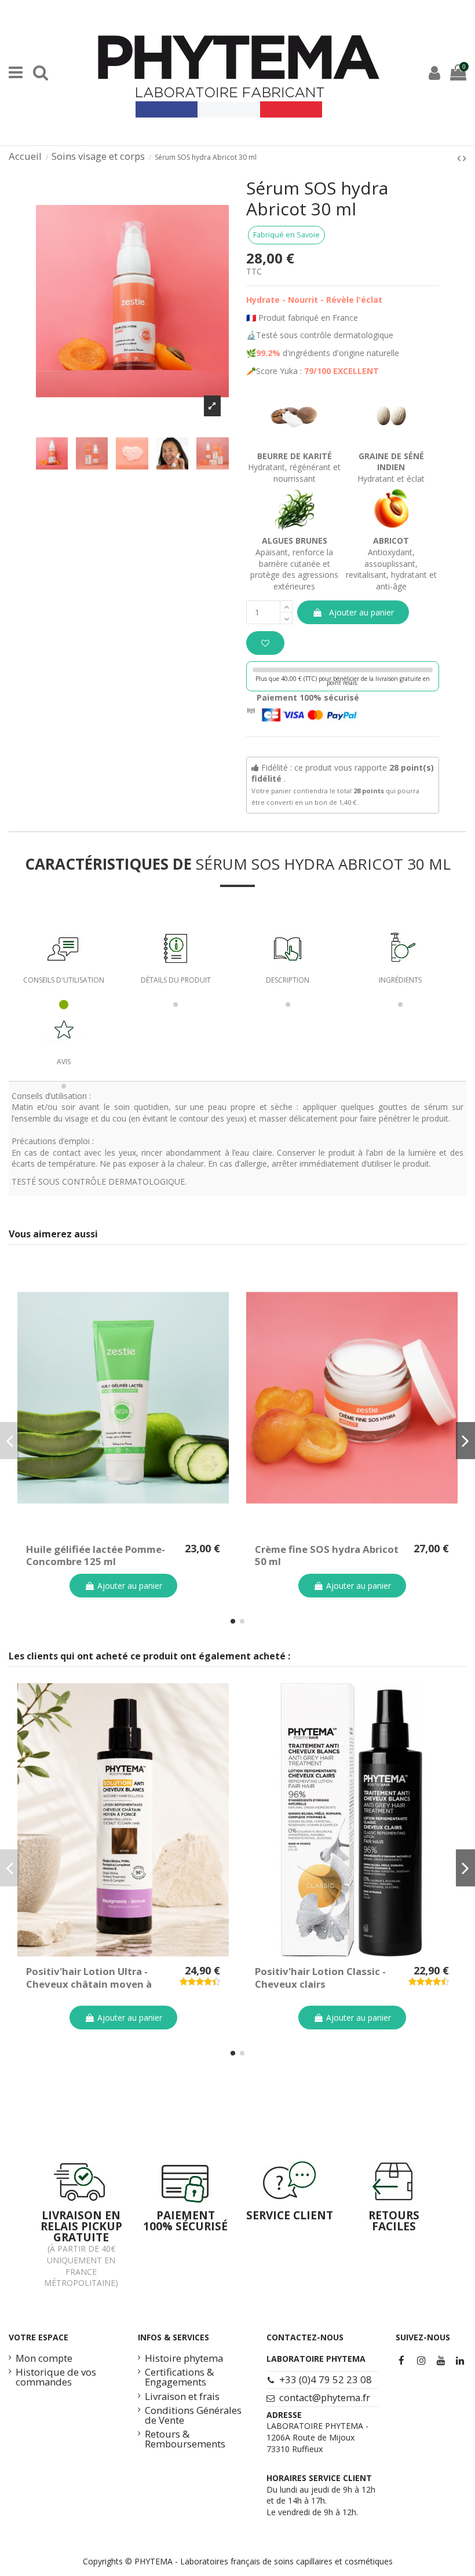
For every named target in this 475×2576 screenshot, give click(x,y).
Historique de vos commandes (56, 2377)
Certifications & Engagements (179, 2377)
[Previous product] (460, 158)
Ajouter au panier (361, 612)
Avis (64, 1062)
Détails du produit (176, 980)
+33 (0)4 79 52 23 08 (326, 2379)
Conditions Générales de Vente (193, 2416)
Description (288, 980)
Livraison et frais (182, 2397)
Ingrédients (400, 980)
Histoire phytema (184, 2359)
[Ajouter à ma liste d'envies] (265, 643)
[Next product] (465, 158)
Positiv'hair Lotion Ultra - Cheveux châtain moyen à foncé (89, 1984)
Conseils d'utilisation (64, 980)
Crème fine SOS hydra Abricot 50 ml (327, 1556)
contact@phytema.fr (325, 2397)
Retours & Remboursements (185, 2439)
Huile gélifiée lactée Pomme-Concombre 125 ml (96, 1556)
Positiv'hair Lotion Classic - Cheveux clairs (320, 1978)
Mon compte (44, 2359)
